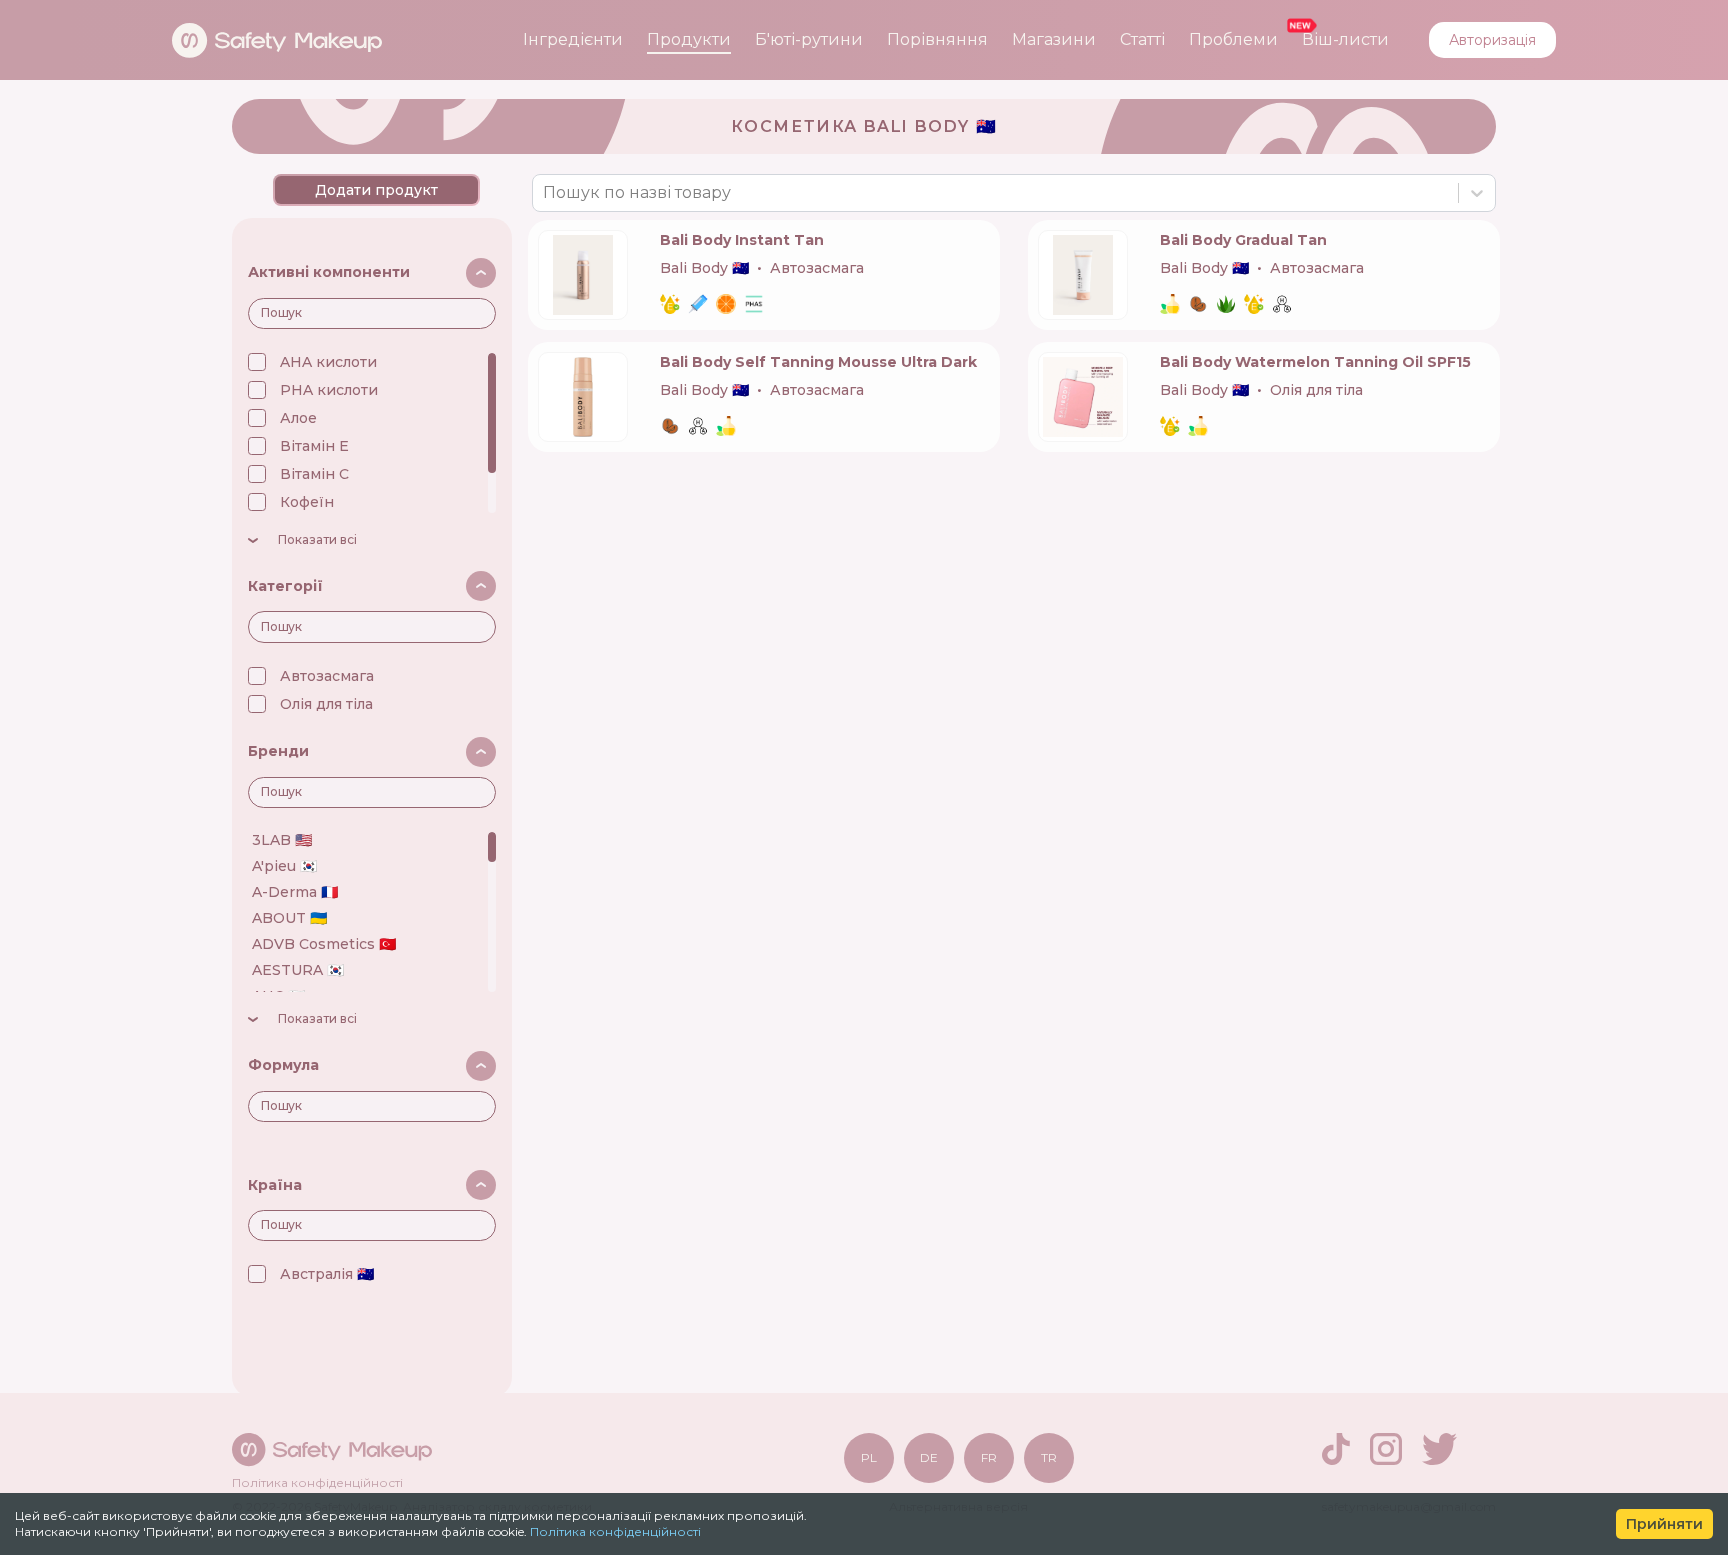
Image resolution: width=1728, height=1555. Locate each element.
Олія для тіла (326, 704)
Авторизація (1492, 40)
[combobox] (545, 193)
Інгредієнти (573, 39)
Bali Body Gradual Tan (1243, 240)
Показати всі (317, 540)
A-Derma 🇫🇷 (295, 892)
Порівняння (937, 39)
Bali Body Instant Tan (742, 240)
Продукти (689, 39)
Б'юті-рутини (809, 39)
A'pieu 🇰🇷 (284, 866)
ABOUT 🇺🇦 (289, 918)
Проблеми (1233, 39)
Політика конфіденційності (615, 1531)
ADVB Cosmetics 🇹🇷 (324, 944)
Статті (1142, 39)
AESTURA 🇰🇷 (298, 970)
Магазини (1054, 39)
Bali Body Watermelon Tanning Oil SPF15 (1315, 362)
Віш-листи (1345, 39)
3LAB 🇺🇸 (282, 840)
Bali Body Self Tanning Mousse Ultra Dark (818, 362)
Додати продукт (376, 190)
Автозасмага (327, 676)
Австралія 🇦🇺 (327, 1274)
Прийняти (1664, 1524)
